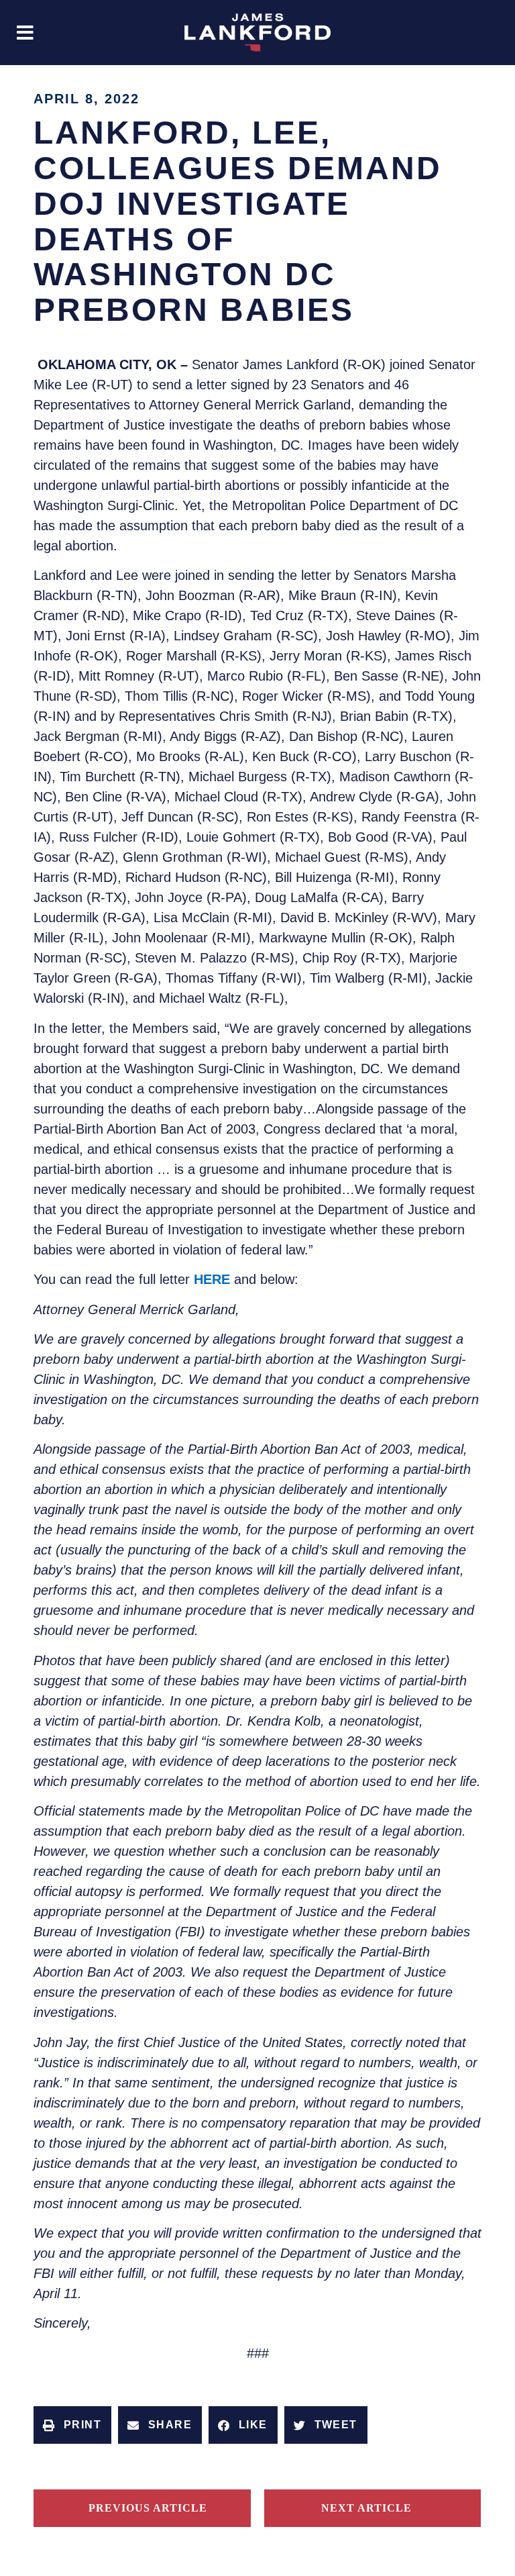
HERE (212, 1279)
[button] (25, 33)
